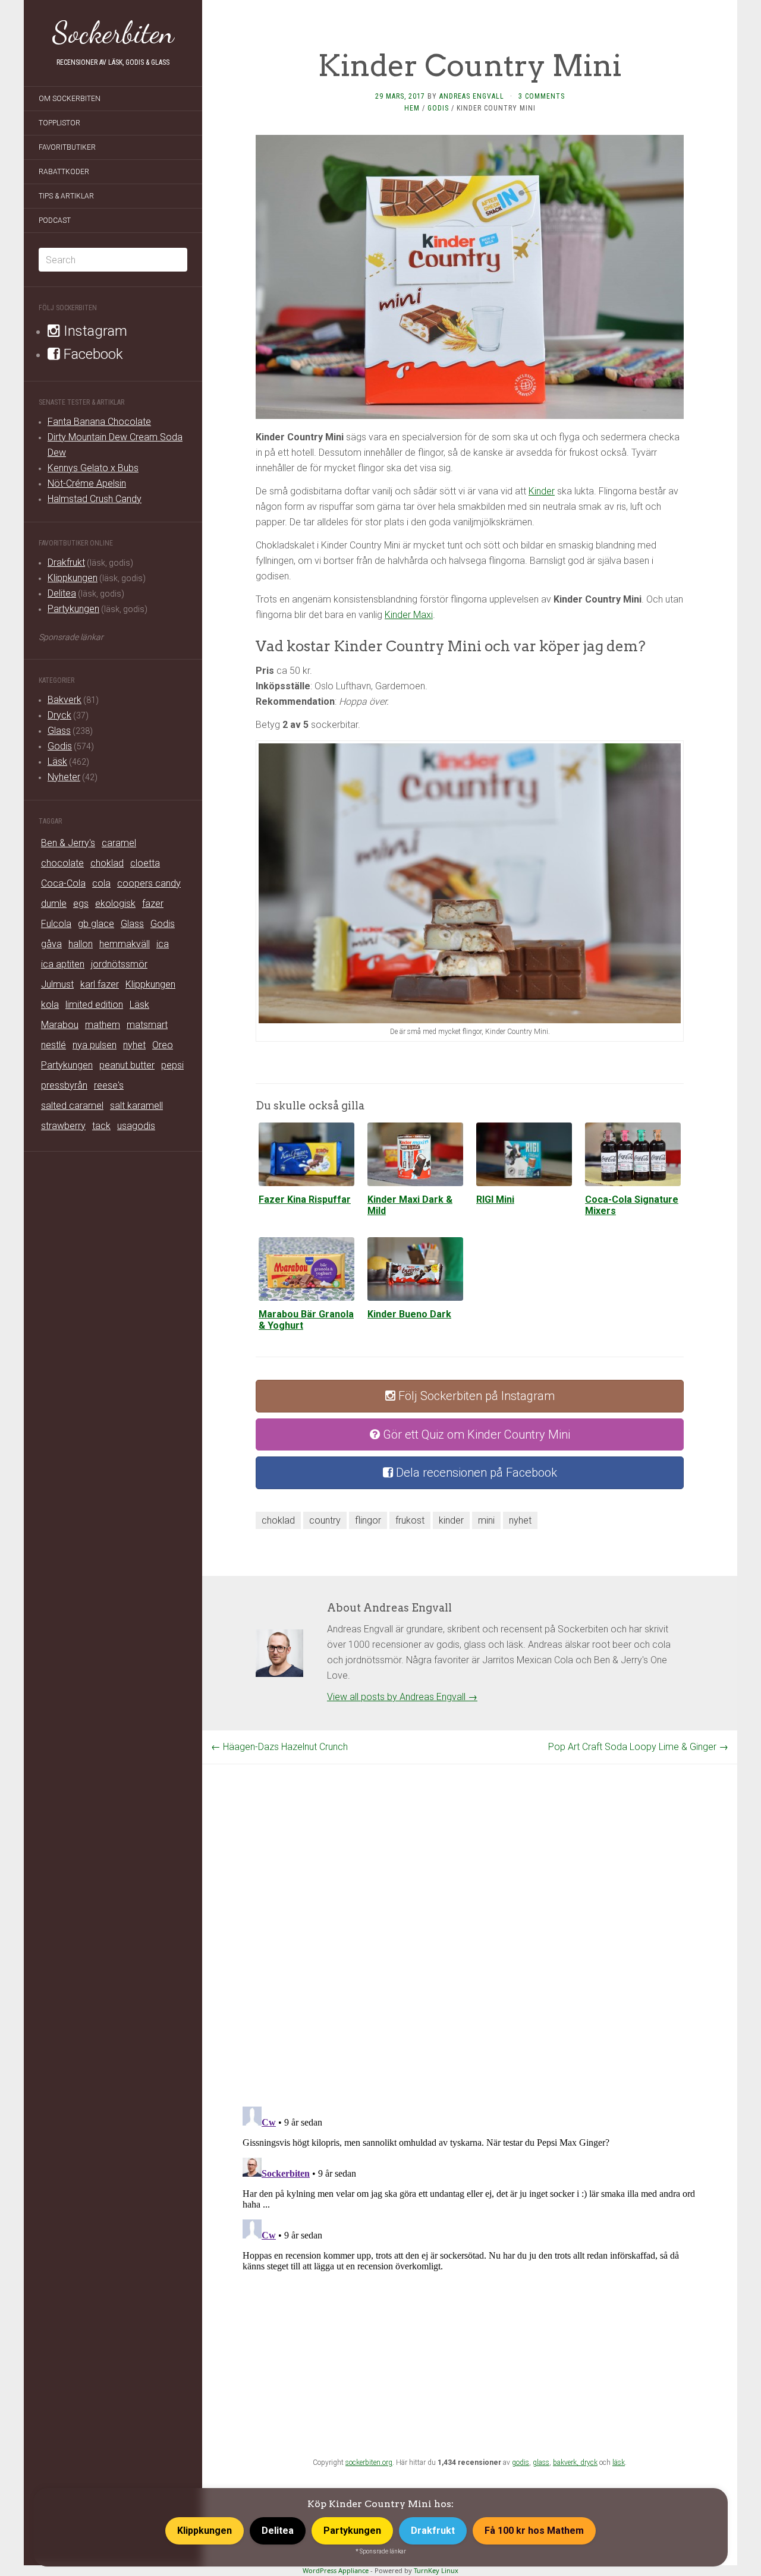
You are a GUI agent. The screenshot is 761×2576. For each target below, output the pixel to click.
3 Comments (542, 96)
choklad (107, 863)
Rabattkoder (64, 172)
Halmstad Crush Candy (95, 499)
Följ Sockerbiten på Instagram (475, 1396)
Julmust (57, 984)
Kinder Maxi (409, 615)
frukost (410, 1520)
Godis (60, 746)
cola (101, 883)
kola (50, 1005)
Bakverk (65, 700)
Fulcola (56, 924)
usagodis (136, 1126)
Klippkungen (73, 578)
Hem (412, 108)
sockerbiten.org (369, 2463)
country (325, 1520)
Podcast (55, 220)
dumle (54, 904)
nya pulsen (95, 1045)
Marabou (60, 1025)
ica (163, 944)
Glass (59, 731)
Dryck (59, 715)
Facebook (92, 354)
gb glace (96, 924)
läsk (619, 2463)
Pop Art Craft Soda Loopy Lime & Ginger (638, 1747)
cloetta (145, 863)
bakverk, (567, 2463)
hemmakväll (125, 944)
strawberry (63, 1126)
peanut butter (127, 1065)
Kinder (542, 491)
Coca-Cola (63, 883)
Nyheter (64, 777)
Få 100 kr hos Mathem (534, 2531)
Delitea (62, 593)
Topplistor (59, 123)
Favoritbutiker (67, 147)
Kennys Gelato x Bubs (93, 468)
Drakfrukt (66, 562)
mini (486, 1520)
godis (521, 2463)
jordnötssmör (119, 964)
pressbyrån (64, 1085)
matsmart (147, 1025)
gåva (51, 944)
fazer (153, 904)
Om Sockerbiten (70, 99)
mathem (103, 1025)
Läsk (57, 762)
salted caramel (72, 1106)
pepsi (172, 1065)
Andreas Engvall (472, 96)
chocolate (62, 863)
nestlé (54, 1045)
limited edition (94, 1005)
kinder (451, 1520)
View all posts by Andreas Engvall (402, 1697)
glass (541, 2463)
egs (81, 904)
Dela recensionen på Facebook (475, 1473)
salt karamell (136, 1106)
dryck (589, 2463)
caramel (119, 843)
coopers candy (149, 883)
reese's (109, 1085)
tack (101, 1126)
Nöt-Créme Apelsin (87, 483)
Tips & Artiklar (66, 196)
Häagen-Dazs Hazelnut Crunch (279, 1747)
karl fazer (100, 984)
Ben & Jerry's (68, 843)
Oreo (163, 1045)
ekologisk (115, 904)
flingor (368, 1520)
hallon (81, 944)
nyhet (134, 1045)
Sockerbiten (113, 33)
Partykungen (73, 609)
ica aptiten (63, 964)
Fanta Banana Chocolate (99, 422)
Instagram (94, 331)
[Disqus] (470, 1913)
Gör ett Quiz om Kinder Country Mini (475, 1434)
